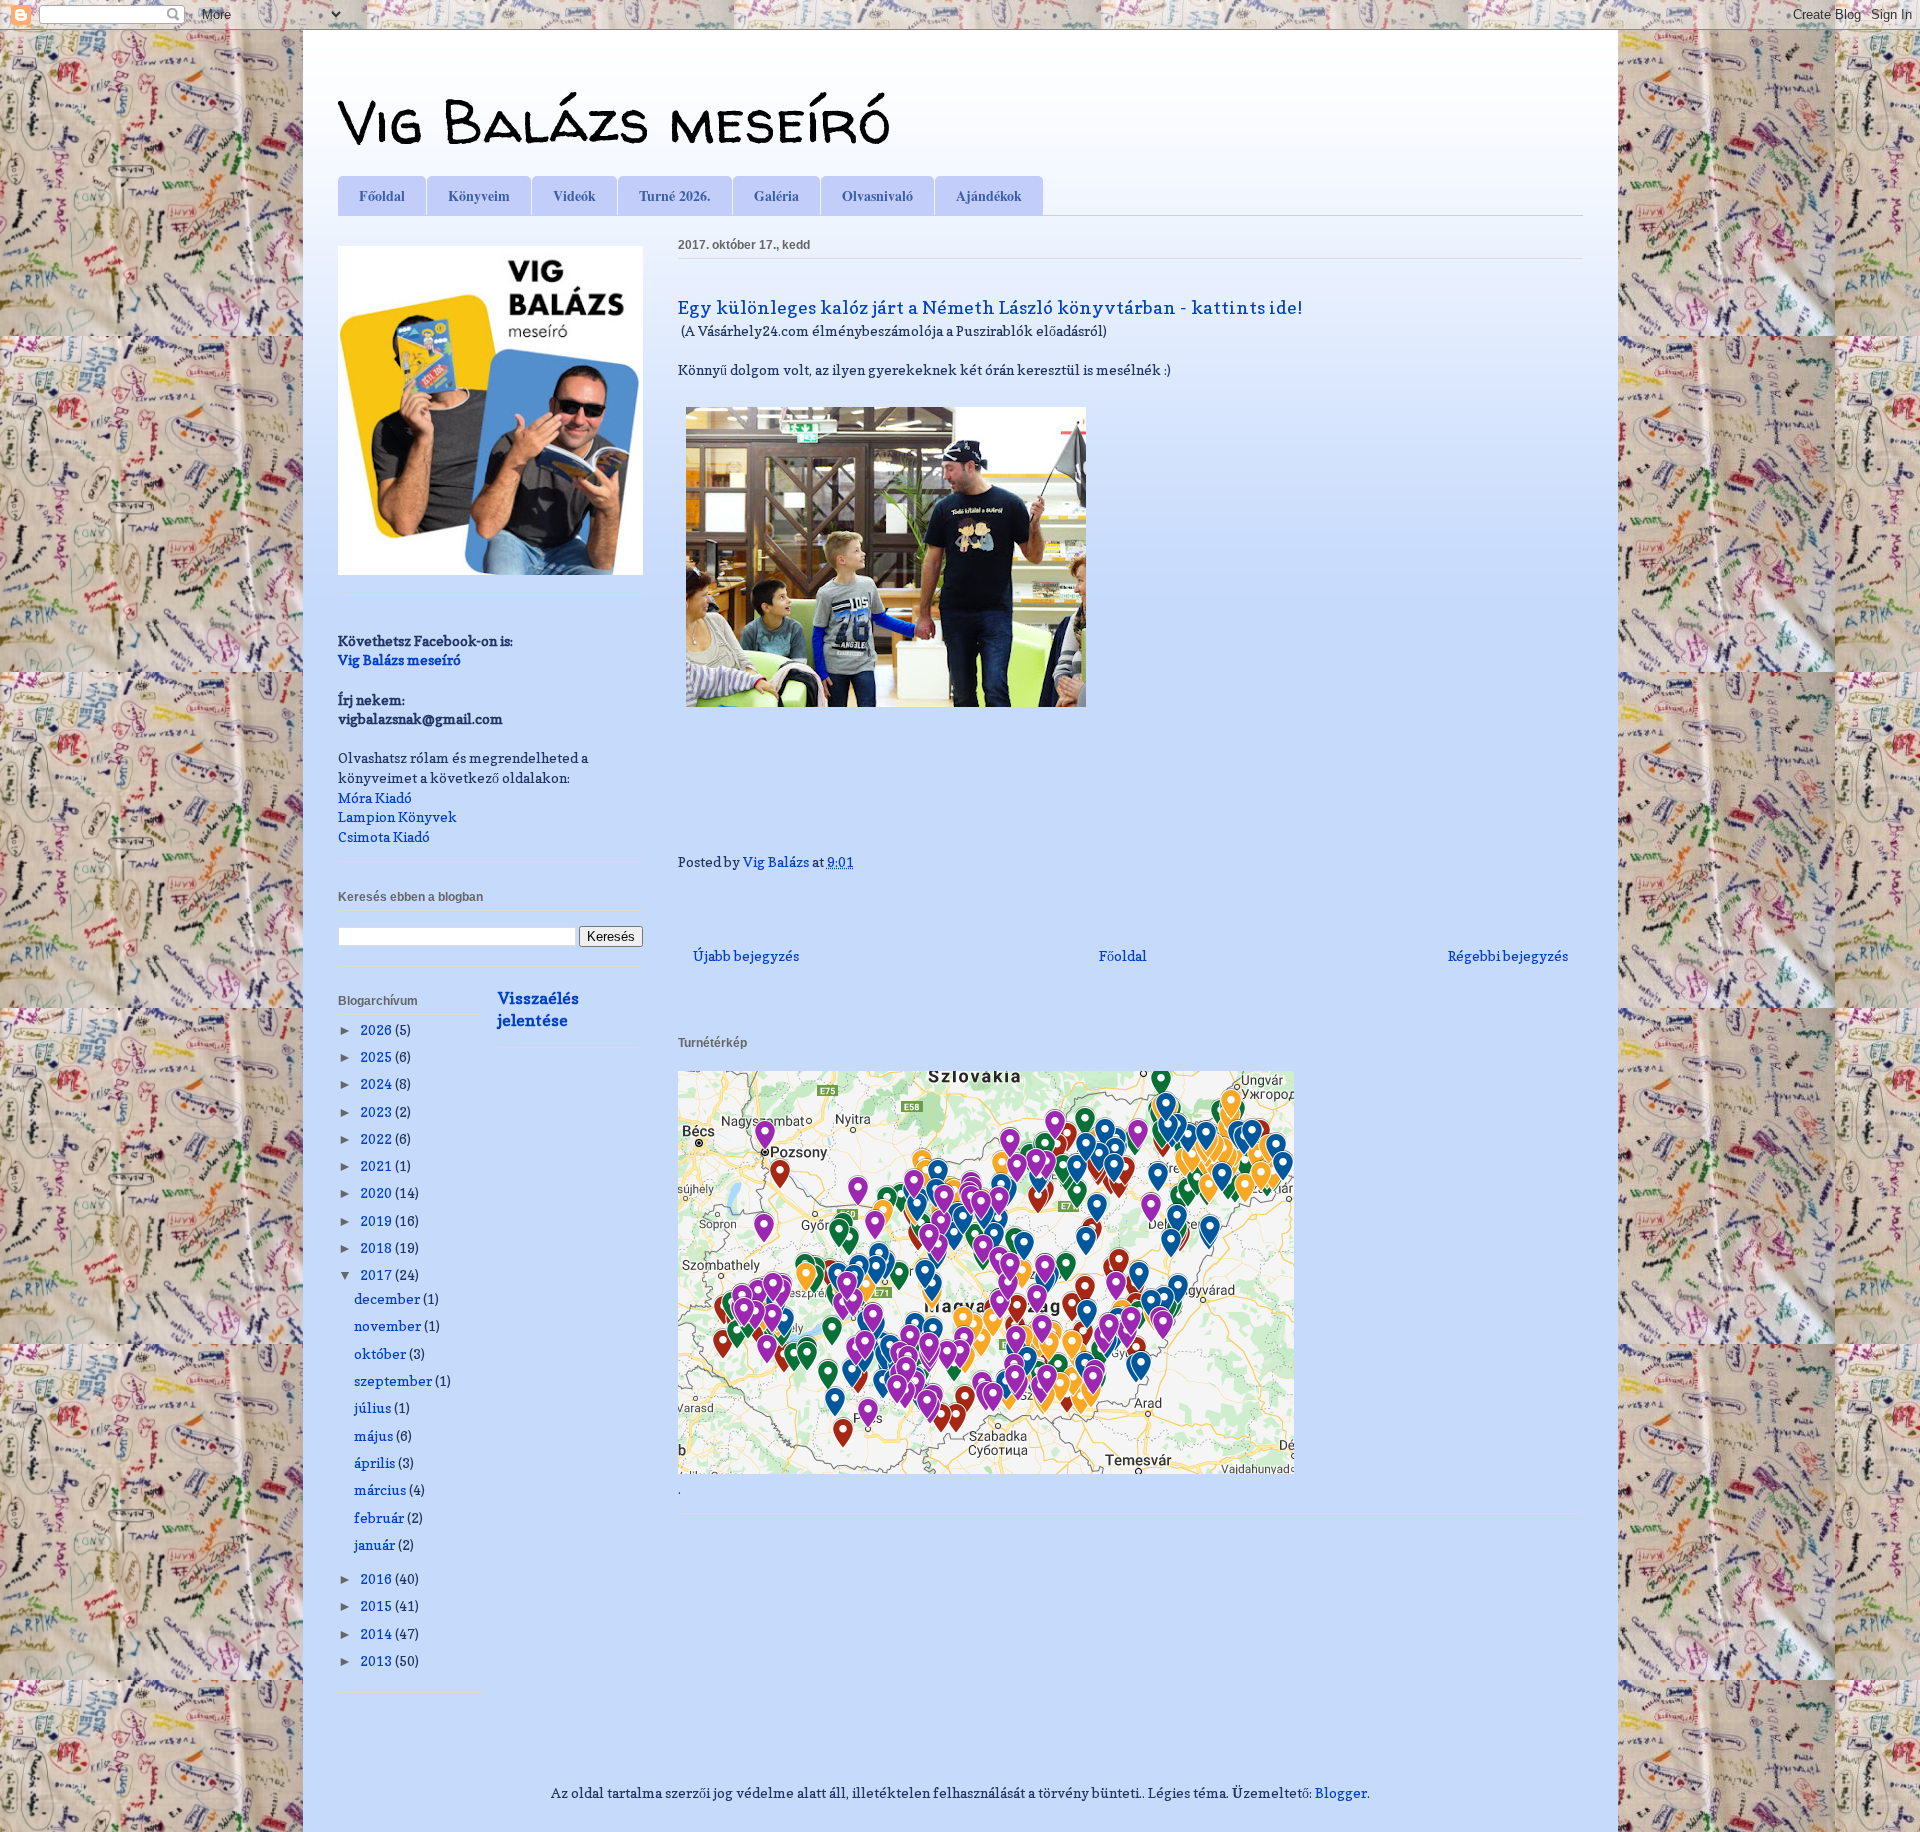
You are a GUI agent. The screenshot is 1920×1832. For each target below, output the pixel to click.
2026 (377, 1029)
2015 (377, 1605)
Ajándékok (989, 195)
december (388, 1298)
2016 (377, 1578)
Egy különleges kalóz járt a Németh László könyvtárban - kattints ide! (990, 307)
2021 (377, 1165)
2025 (377, 1056)
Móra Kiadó (375, 797)
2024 (377, 1083)
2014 (377, 1633)
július (374, 1407)
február (380, 1517)
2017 (377, 1274)
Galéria (776, 195)
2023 (377, 1111)
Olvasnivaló (877, 195)
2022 (377, 1138)
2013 (377, 1660)
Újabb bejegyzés (746, 955)
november (389, 1325)
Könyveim (479, 195)
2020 (377, 1192)
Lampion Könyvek (397, 816)
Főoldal (382, 195)
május (375, 1435)
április (376, 1462)
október (381, 1353)
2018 (377, 1247)
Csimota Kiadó (384, 836)
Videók (574, 195)
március (381, 1489)
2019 (377, 1220)
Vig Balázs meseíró (614, 121)
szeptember (394, 1380)
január (376, 1544)
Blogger (1341, 1792)
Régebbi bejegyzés (1508, 955)
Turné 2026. (675, 195)
